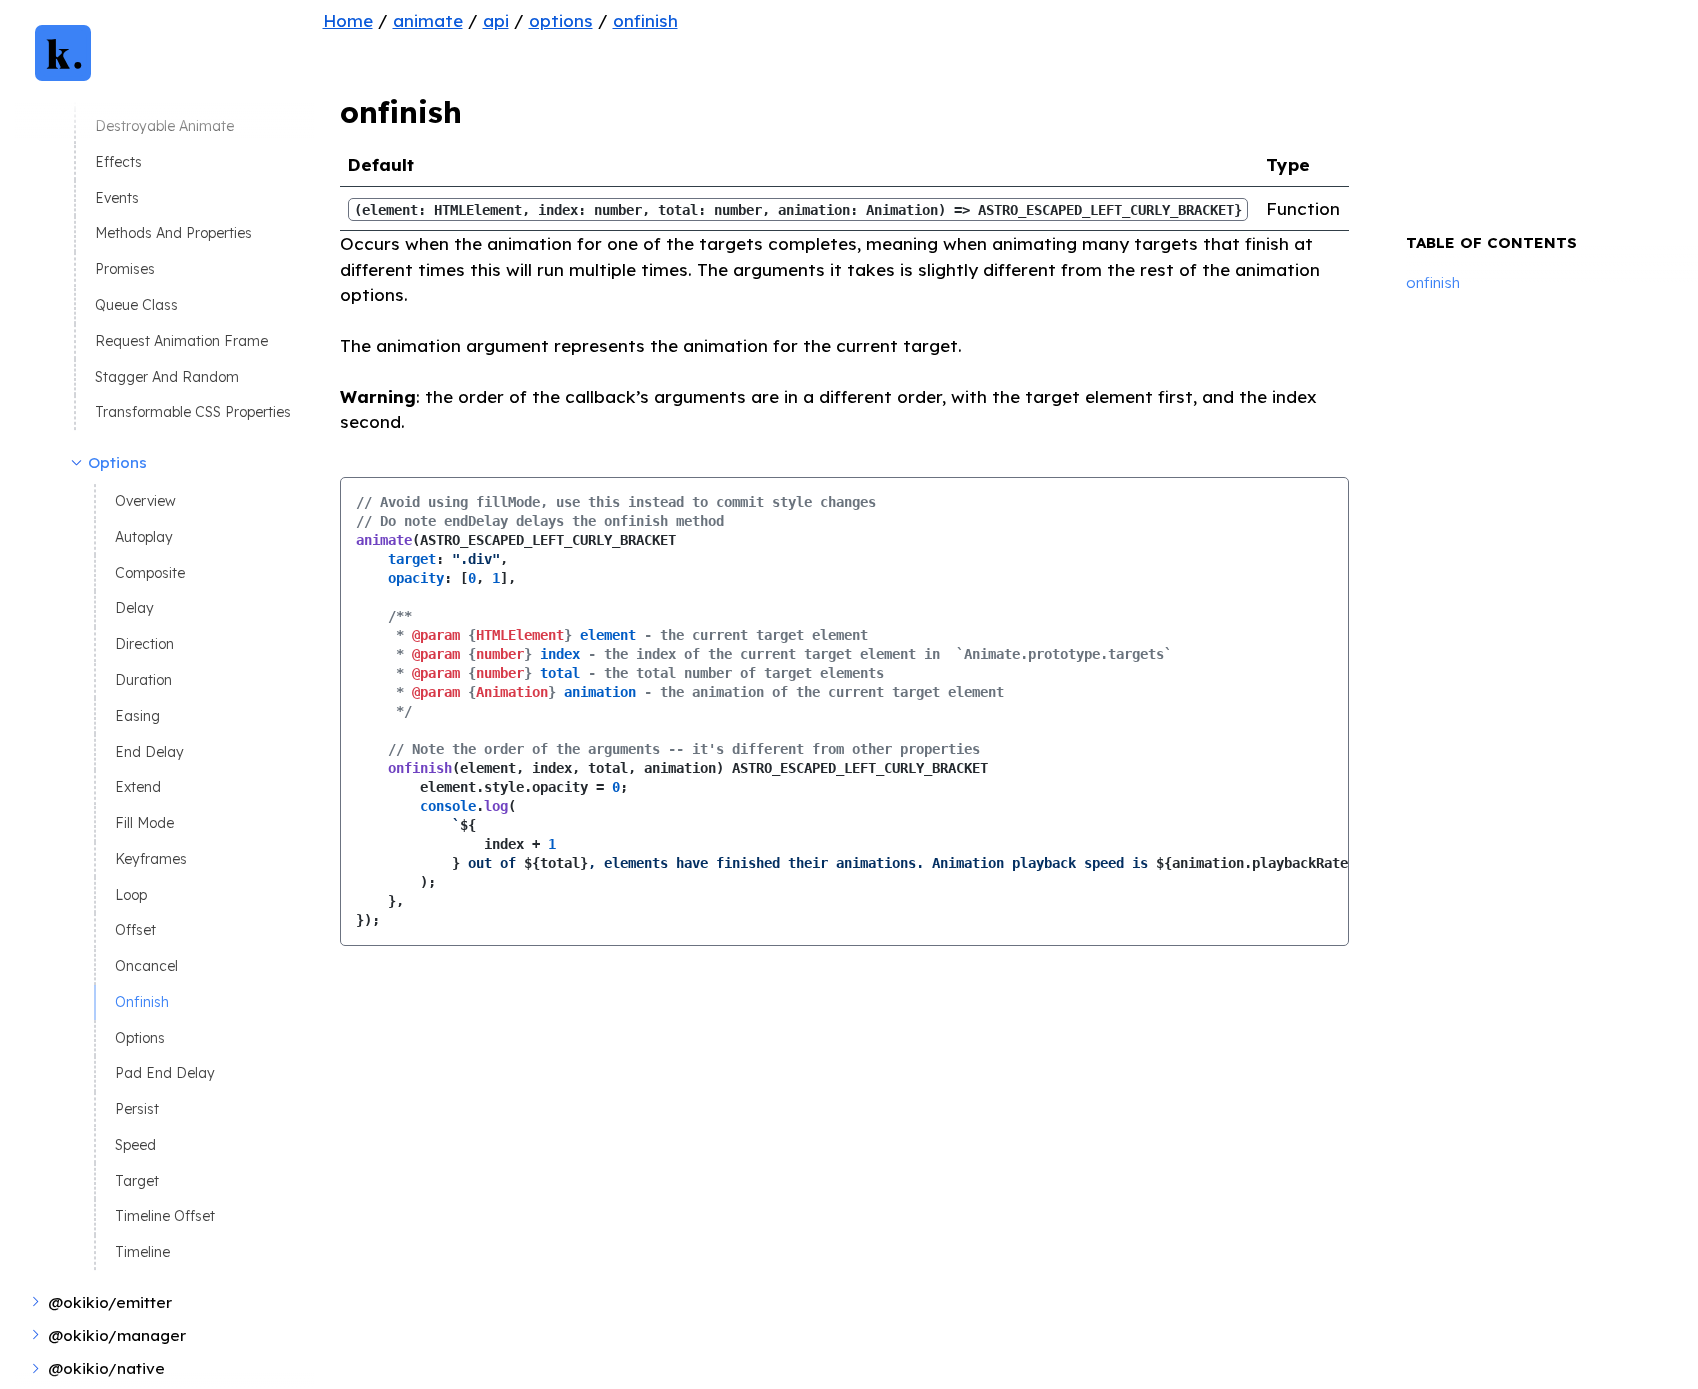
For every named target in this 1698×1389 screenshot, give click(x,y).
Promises (125, 269)
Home (348, 20)
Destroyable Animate (164, 126)
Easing (137, 715)
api (496, 20)
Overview (145, 501)
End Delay (149, 751)
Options (140, 1037)
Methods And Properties (173, 233)
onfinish (645, 20)
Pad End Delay (165, 1073)
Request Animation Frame (181, 340)
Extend (138, 787)
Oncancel (146, 965)
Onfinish (142, 1001)
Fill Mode (144, 822)
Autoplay (144, 536)
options (561, 20)
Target (137, 1180)
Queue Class (136, 304)
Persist (137, 1109)
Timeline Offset (165, 1216)
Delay (134, 608)
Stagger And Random (167, 376)
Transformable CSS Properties (193, 412)
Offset (135, 930)
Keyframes (151, 858)
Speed (135, 1144)
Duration (143, 679)
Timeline (142, 1252)
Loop (131, 894)
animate (428, 20)
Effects (118, 161)
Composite (150, 572)
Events (117, 197)
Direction (144, 644)
